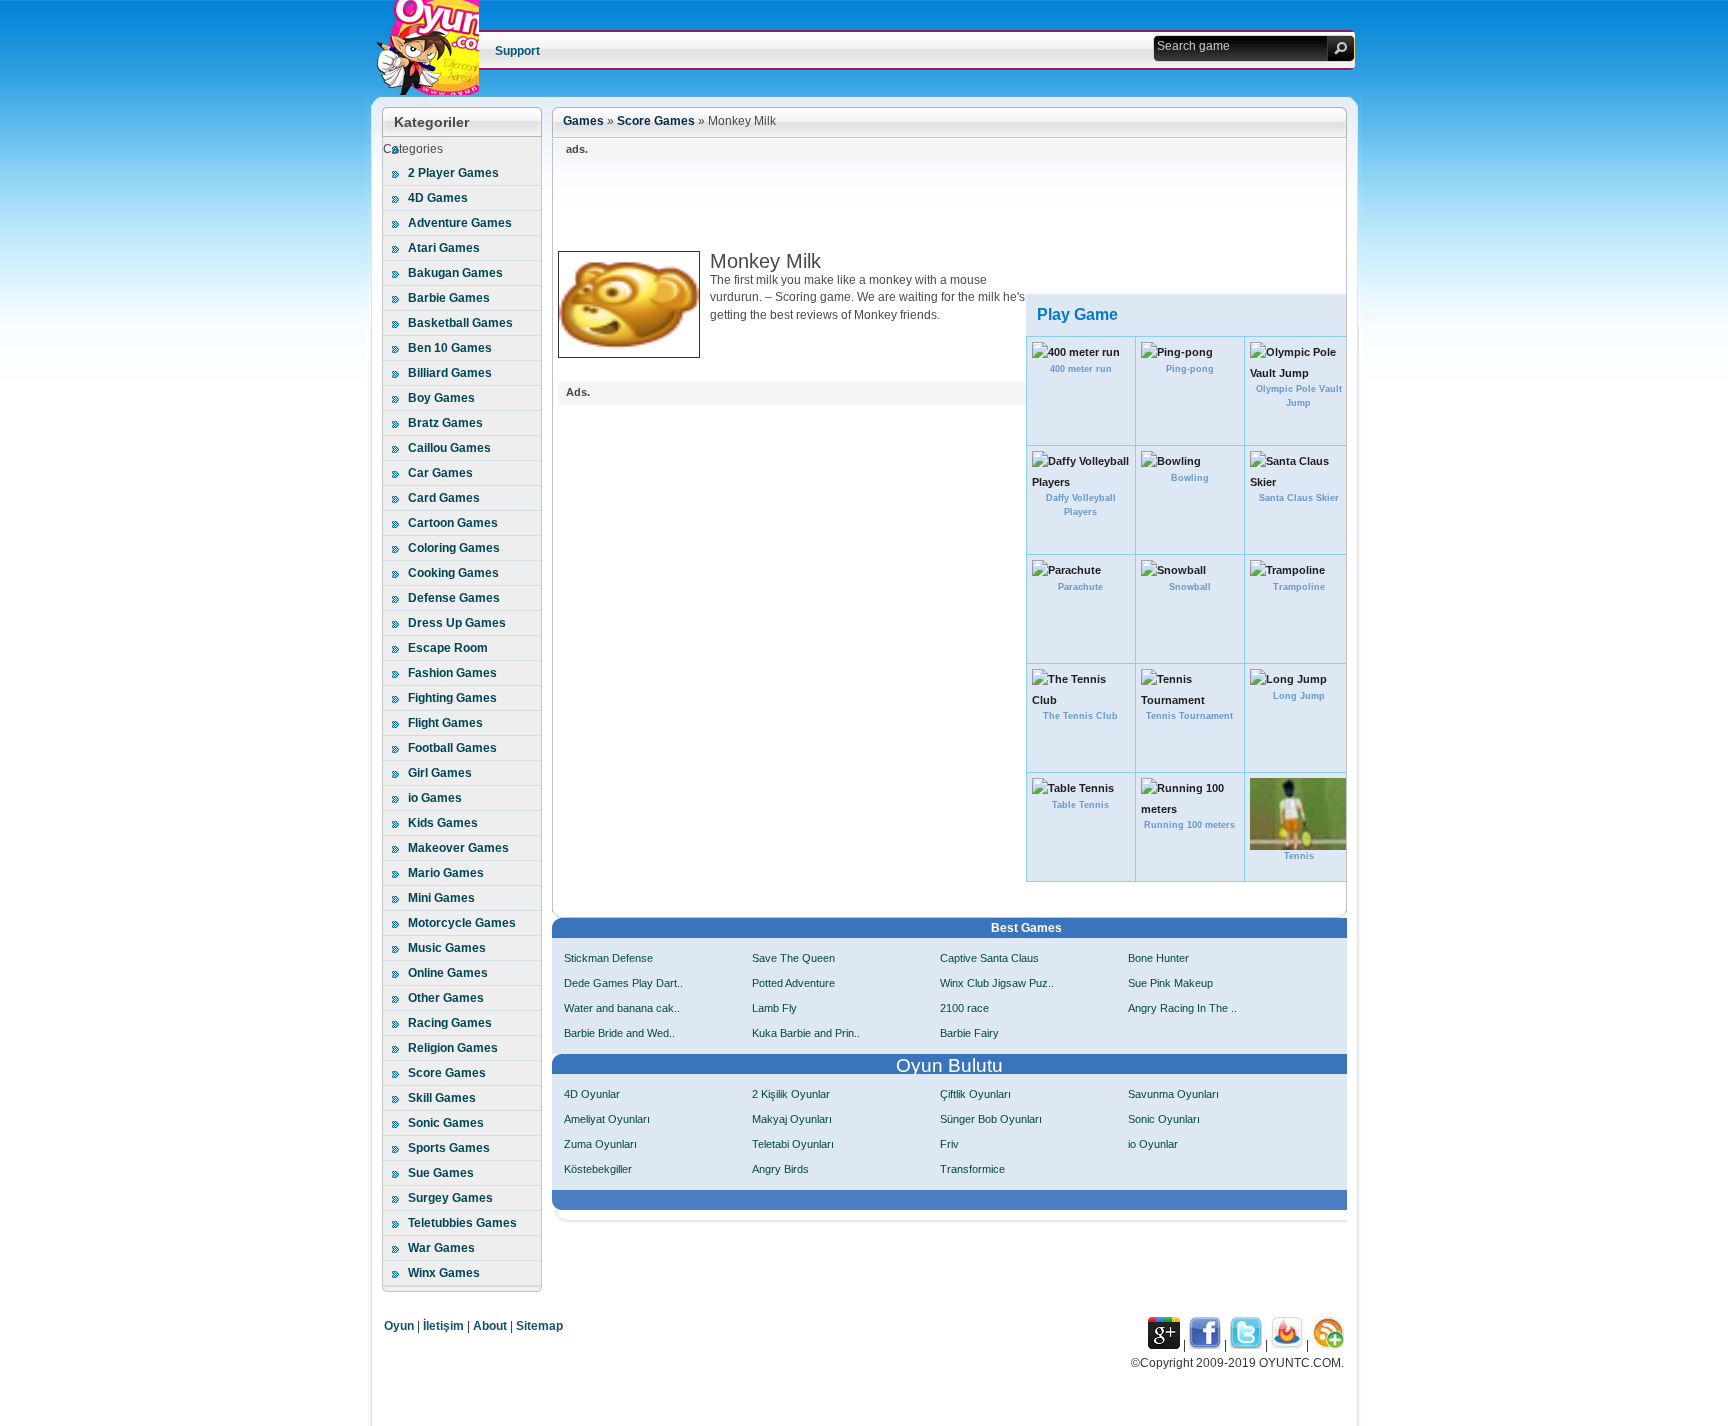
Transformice (972, 1169)
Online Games (448, 973)
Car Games (440, 473)
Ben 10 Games (450, 348)
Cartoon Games (453, 523)
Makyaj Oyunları (792, 1119)
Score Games (447, 1073)
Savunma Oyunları (1173, 1094)
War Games (441, 1248)
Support (517, 51)
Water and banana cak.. (622, 1008)
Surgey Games (450, 1198)
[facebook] (1205, 1345)
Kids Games (443, 823)
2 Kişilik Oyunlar (791, 1094)
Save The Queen (793, 958)
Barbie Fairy (969, 1033)
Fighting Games (452, 698)
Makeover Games (458, 848)
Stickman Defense (608, 958)
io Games (435, 798)
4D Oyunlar (592, 1094)
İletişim (443, 1326)
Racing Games (450, 1023)
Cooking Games (453, 573)
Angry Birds (780, 1169)
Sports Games (449, 1148)
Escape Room (448, 648)
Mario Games (446, 873)
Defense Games (454, 598)
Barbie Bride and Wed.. (619, 1033)
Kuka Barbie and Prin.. (806, 1033)
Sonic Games (446, 1123)
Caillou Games (449, 448)
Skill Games (442, 1098)
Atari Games (444, 248)
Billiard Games (450, 373)
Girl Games (440, 773)
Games (583, 121)
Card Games (444, 498)
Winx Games (444, 1273)
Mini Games (441, 898)
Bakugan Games (455, 273)
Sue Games (441, 1173)
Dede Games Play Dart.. (623, 983)
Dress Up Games (457, 623)
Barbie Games (449, 298)
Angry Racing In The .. (1182, 1008)
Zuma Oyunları (600, 1144)
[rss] (1328, 1345)
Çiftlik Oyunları (975, 1094)
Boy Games (441, 398)
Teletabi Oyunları (793, 1144)
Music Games (447, 948)
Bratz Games (445, 423)
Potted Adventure (793, 983)
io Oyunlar (1153, 1144)
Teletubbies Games (462, 1223)
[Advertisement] (922, 206)
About (490, 1326)
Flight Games (445, 723)
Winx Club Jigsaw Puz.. (997, 983)
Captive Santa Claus (989, 958)
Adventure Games (460, 223)
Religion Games (453, 1048)
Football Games (452, 748)
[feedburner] (1287, 1345)
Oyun (399, 1326)
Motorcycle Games (462, 923)
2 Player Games (453, 173)
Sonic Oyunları (1164, 1119)
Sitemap (539, 1326)
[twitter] (1246, 1345)
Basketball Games (460, 323)
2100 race (964, 1008)
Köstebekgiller (598, 1169)
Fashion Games (452, 673)
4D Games (438, 198)
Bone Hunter (1158, 958)
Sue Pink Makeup (1170, 983)
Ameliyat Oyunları (607, 1119)
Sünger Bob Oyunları (991, 1119)
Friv (949, 1144)
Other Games (446, 998)
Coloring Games (454, 548)
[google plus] (1164, 1345)
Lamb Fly (774, 1008)
